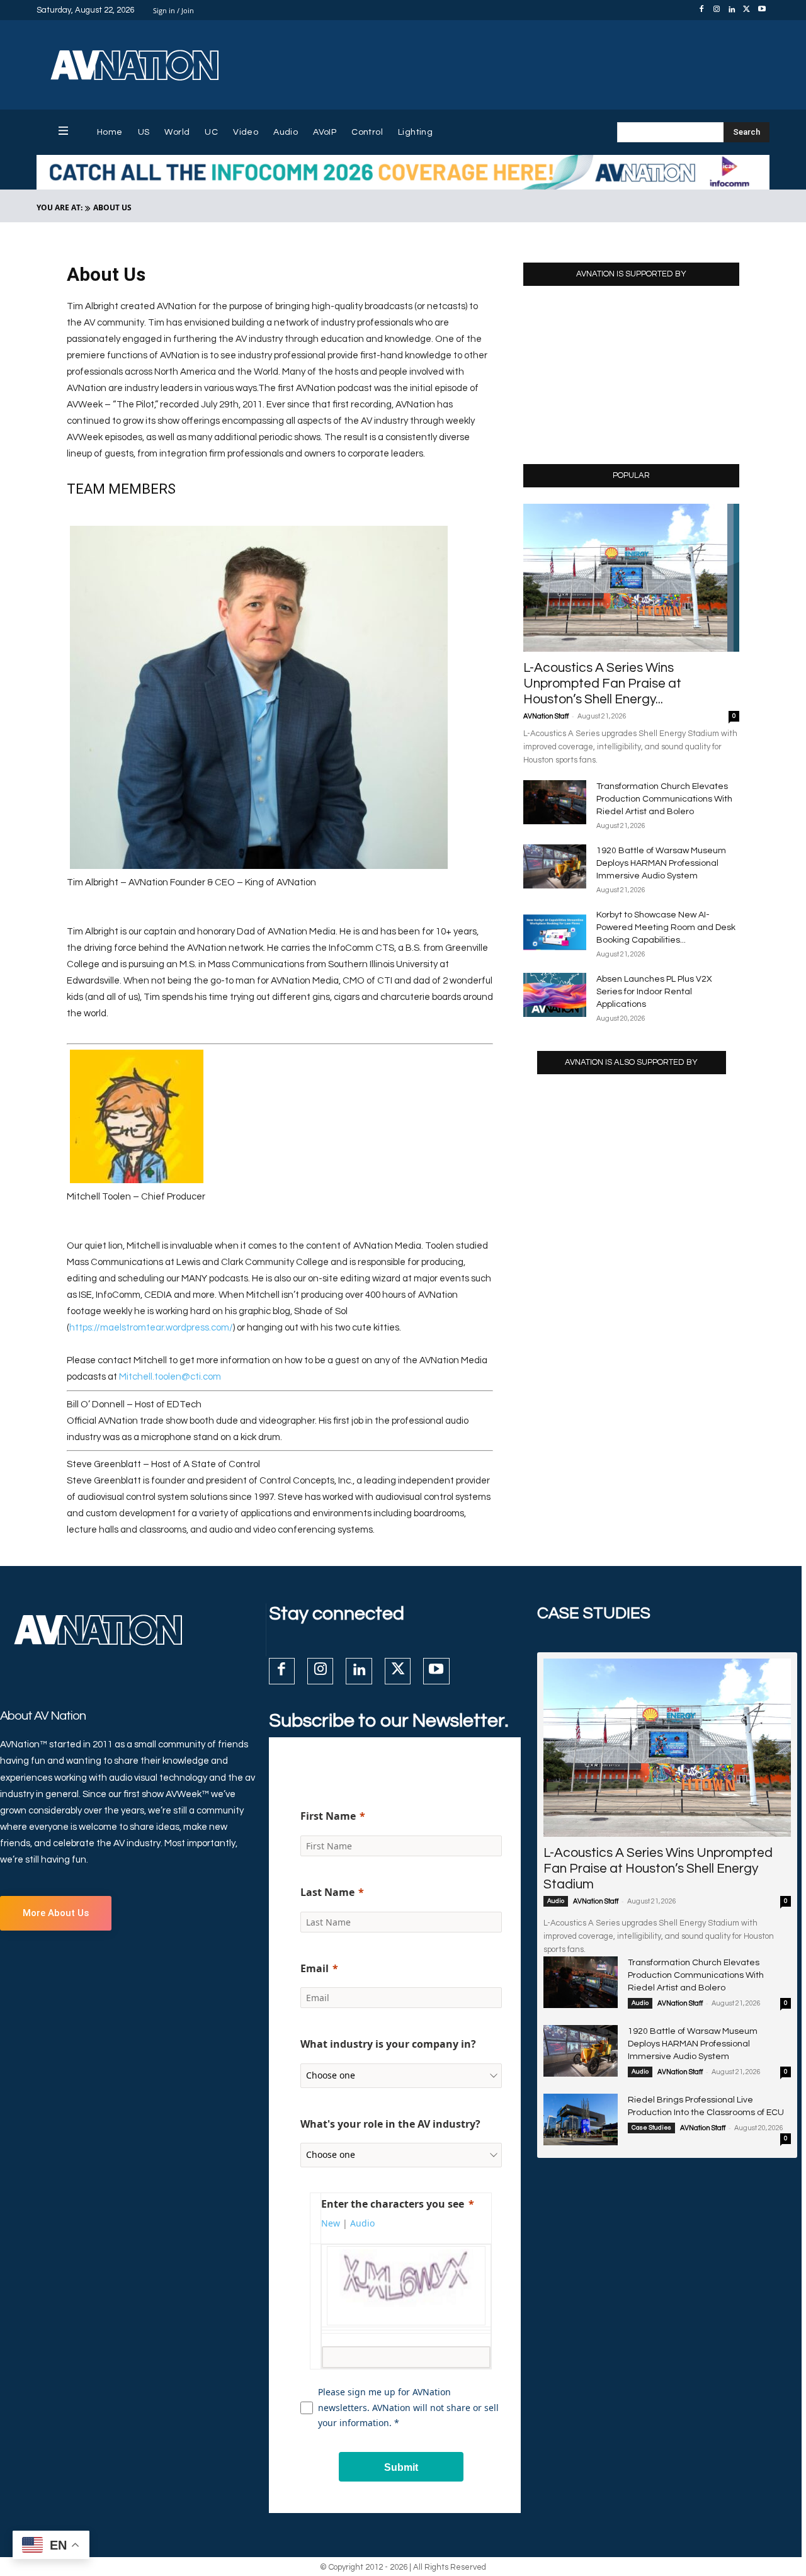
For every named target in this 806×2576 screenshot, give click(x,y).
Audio (556, 1901)
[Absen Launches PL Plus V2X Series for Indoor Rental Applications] (555, 995)
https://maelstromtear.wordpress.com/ (151, 1328)
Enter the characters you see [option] (393, 2204)
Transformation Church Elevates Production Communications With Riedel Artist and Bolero (664, 799)
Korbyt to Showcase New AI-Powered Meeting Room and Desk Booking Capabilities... (666, 928)
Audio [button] (362, 2223)
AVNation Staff (546, 716)
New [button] (331, 2223)
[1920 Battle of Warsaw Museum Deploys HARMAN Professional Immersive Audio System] (555, 866)
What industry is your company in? (388, 2044)
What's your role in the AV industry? (390, 2124)
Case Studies (651, 2128)
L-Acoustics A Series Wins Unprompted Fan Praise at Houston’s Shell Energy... (602, 684)
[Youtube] (762, 10)
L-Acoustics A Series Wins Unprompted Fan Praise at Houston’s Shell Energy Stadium (658, 1869)
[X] (747, 10)
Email (315, 1968)
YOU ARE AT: (60, 207)
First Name (328, 1816)
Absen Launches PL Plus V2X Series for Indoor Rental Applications (654, 992)
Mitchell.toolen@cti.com (170, 1377)
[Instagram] (717, 10)
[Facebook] (701, 10)
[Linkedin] (732, 10)
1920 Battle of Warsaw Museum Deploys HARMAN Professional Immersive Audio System (661, 863)
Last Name (327, 1892)
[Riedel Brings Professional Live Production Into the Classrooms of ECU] (581, 2119)
